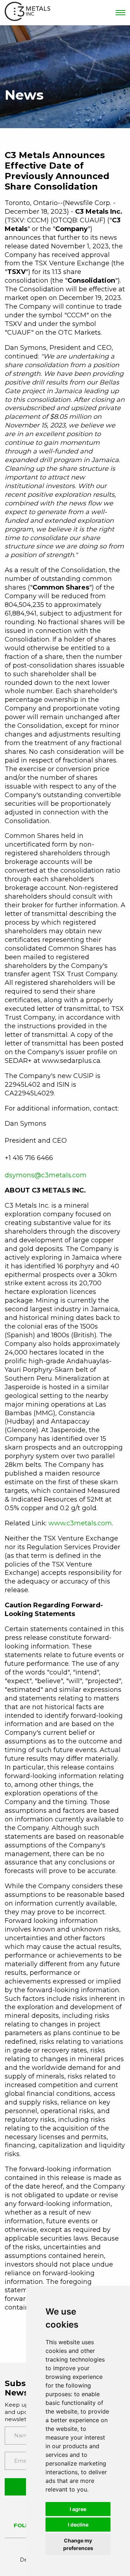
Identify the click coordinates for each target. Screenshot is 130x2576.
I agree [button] (78, 2509)
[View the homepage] (27, 13)
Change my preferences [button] (78, 2544)
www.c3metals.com (80, 1523)
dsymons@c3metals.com (46, 1175)
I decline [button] (78, 2525)
